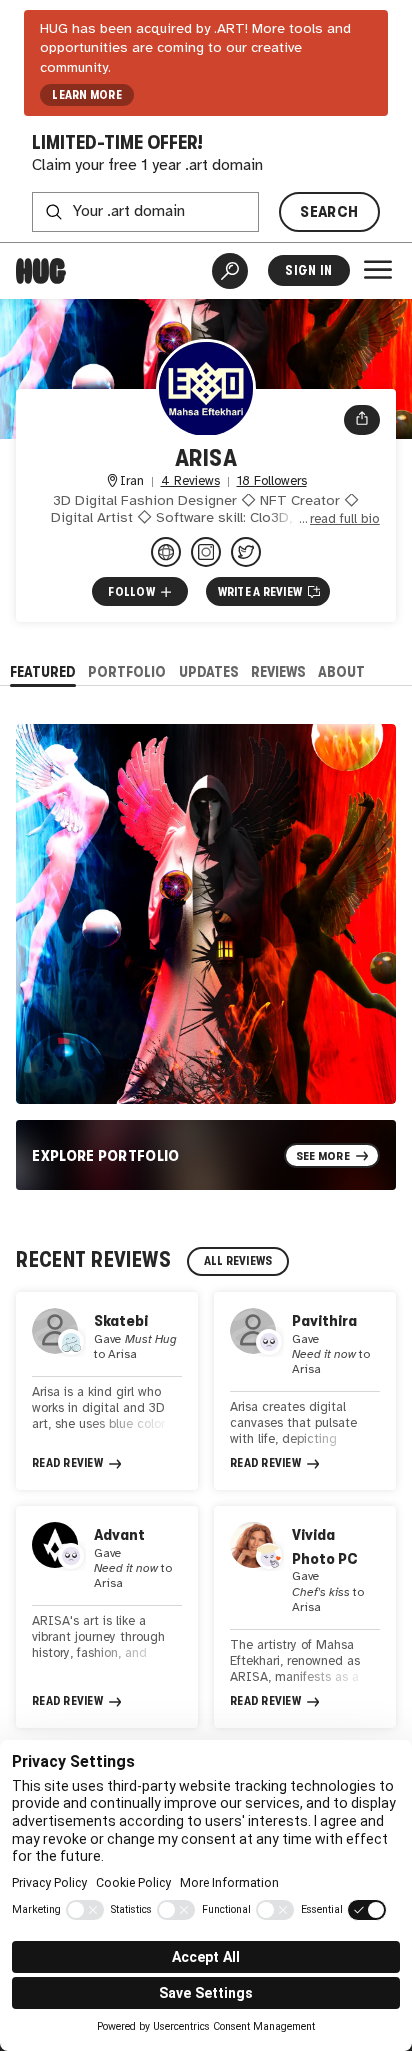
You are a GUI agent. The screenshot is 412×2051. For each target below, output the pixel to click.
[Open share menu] (362, 420)
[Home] (41, 271)
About (341, 671)
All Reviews (238, 1261)
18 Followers (272, 481)
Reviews (278, 671)
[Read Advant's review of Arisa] (107, 1617)
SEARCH (329, 211)
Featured (43, 671)
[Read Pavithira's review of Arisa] (305, 1391)
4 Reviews (190, 481)
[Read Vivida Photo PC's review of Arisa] (305, 1617)
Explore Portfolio (106, 1155)
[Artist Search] (230, 271)
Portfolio (127, 671)
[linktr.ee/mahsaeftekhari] (166, 552)
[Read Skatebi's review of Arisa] (107, 1391)
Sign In (308, 270)
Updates (209, 671)
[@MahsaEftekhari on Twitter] (246, 552)
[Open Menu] (378, 270)
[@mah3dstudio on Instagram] (206, 552)
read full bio (345, 519)
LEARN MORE (86, 95)
